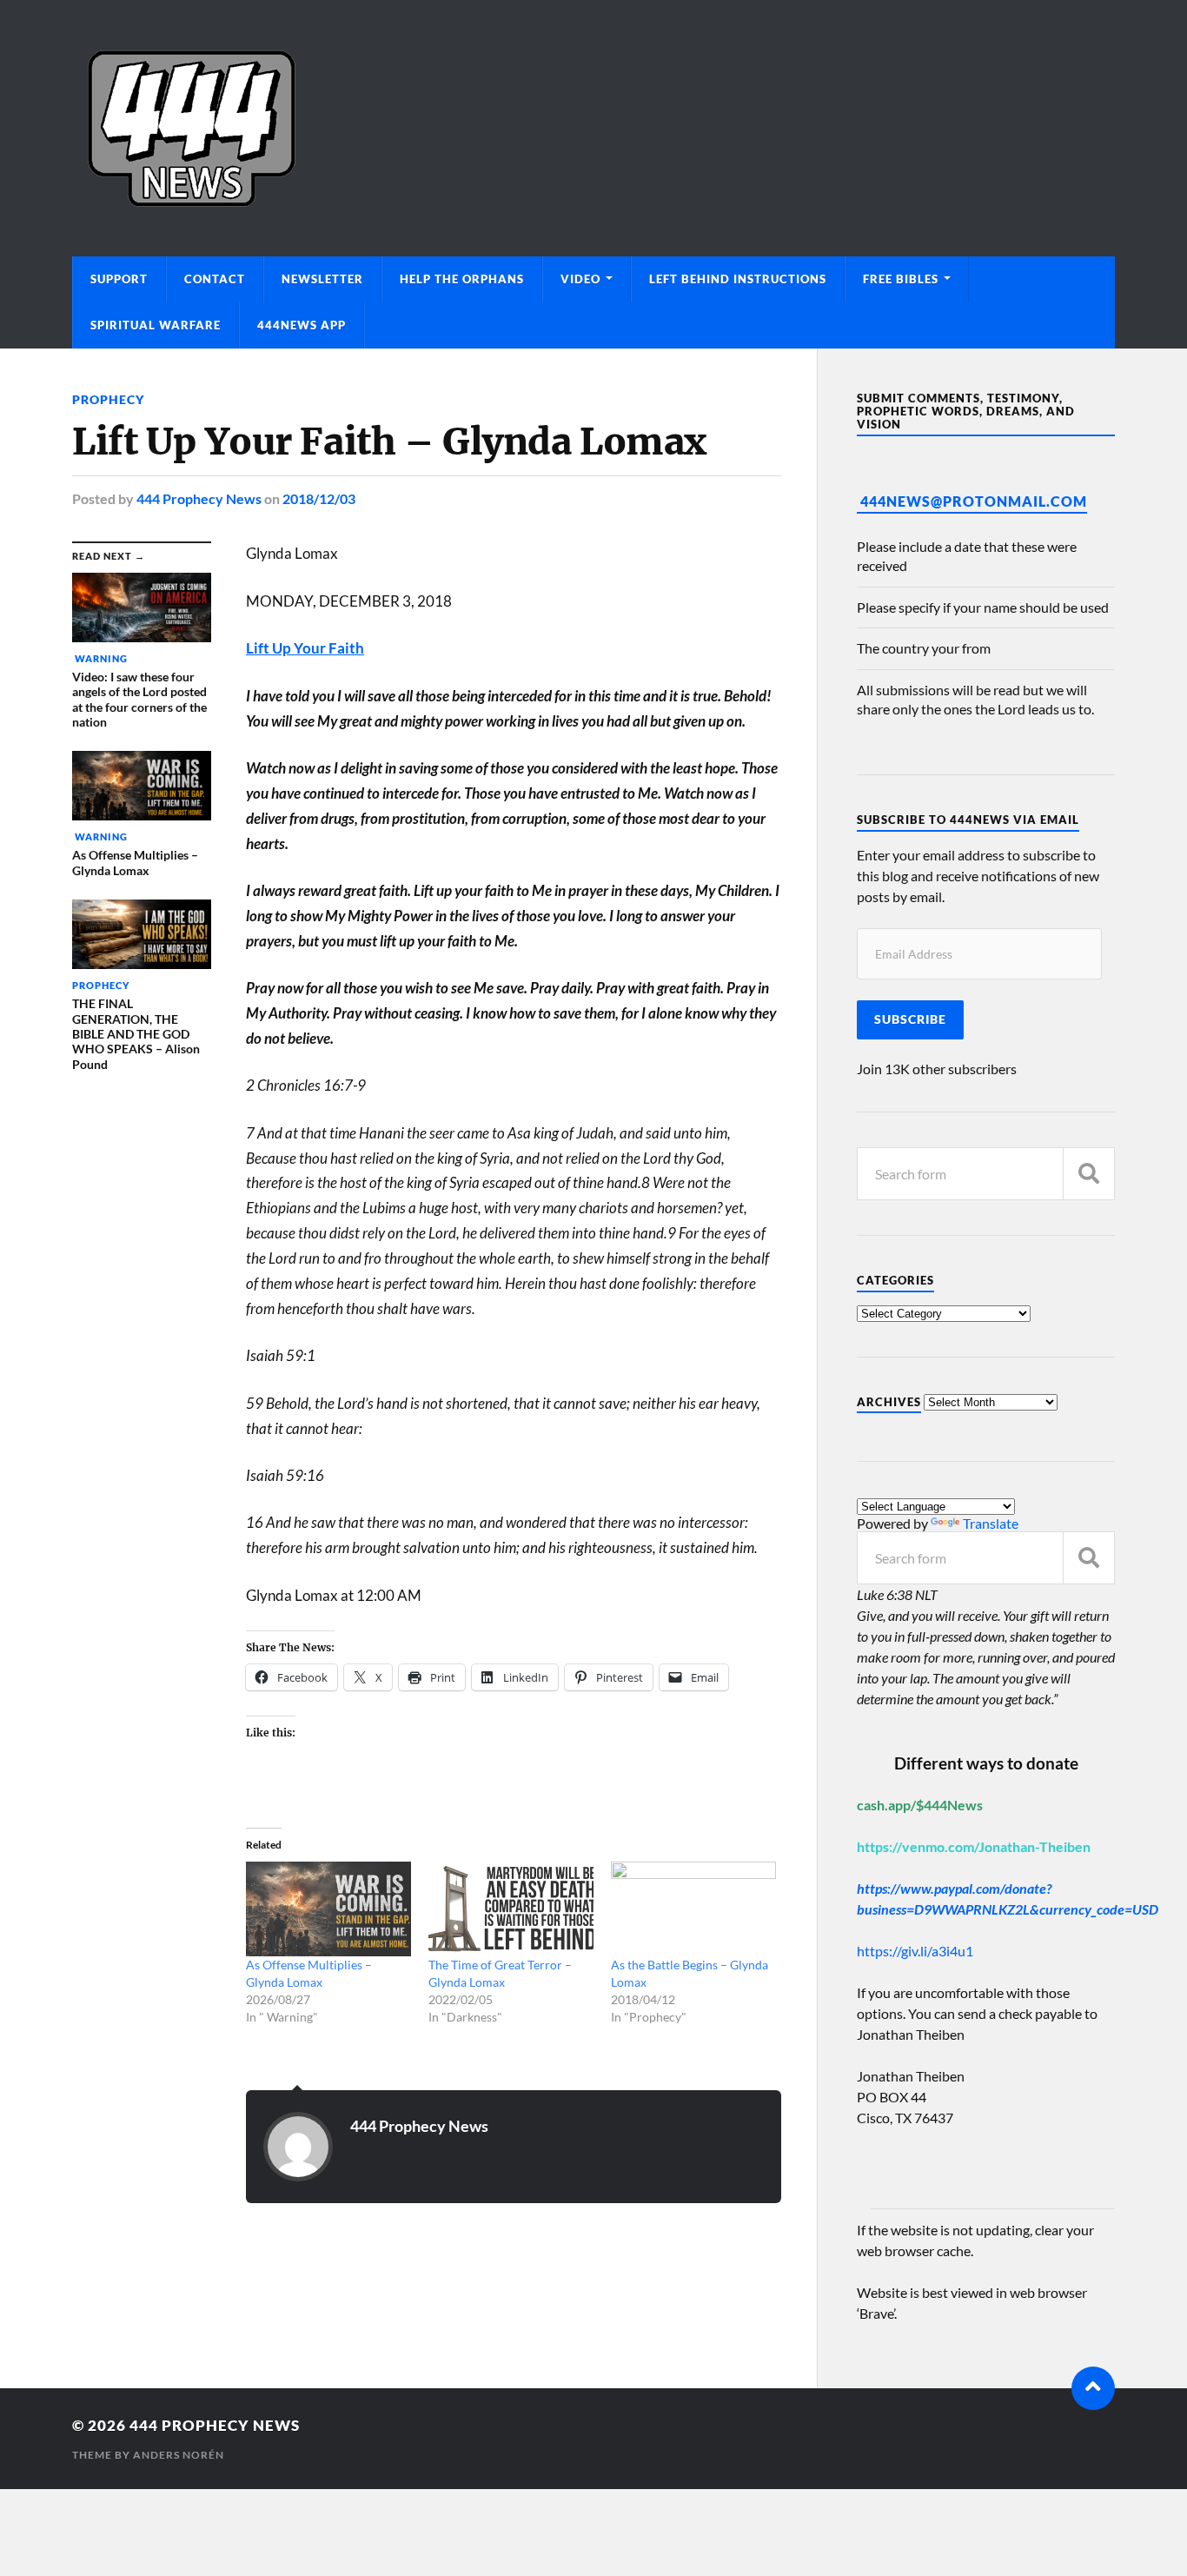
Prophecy (108, 399)
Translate (991, 1523)
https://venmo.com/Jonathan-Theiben (974, 1846)
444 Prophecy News (199, 498)
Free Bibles (901, 279)
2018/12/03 (319, 498)
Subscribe (910, 1019)
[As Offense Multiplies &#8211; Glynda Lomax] (328, 1909)
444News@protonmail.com (974, 501)
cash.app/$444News (920, 1805)
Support (119, 279)
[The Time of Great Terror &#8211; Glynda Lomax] (511, 1909)
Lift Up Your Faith (305, 648)
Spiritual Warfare (156, 325)
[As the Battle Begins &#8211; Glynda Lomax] (693, 1909)
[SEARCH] (1089, 1174)
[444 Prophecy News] (593, 128)
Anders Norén (179, 2455)
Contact (215, 279)
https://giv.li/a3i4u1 (915, 1951)
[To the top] (1093, 2388)
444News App (302, 325)
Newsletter (322, 279)
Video (580, 279)
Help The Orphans (462, 279)
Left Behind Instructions (738, 279)
